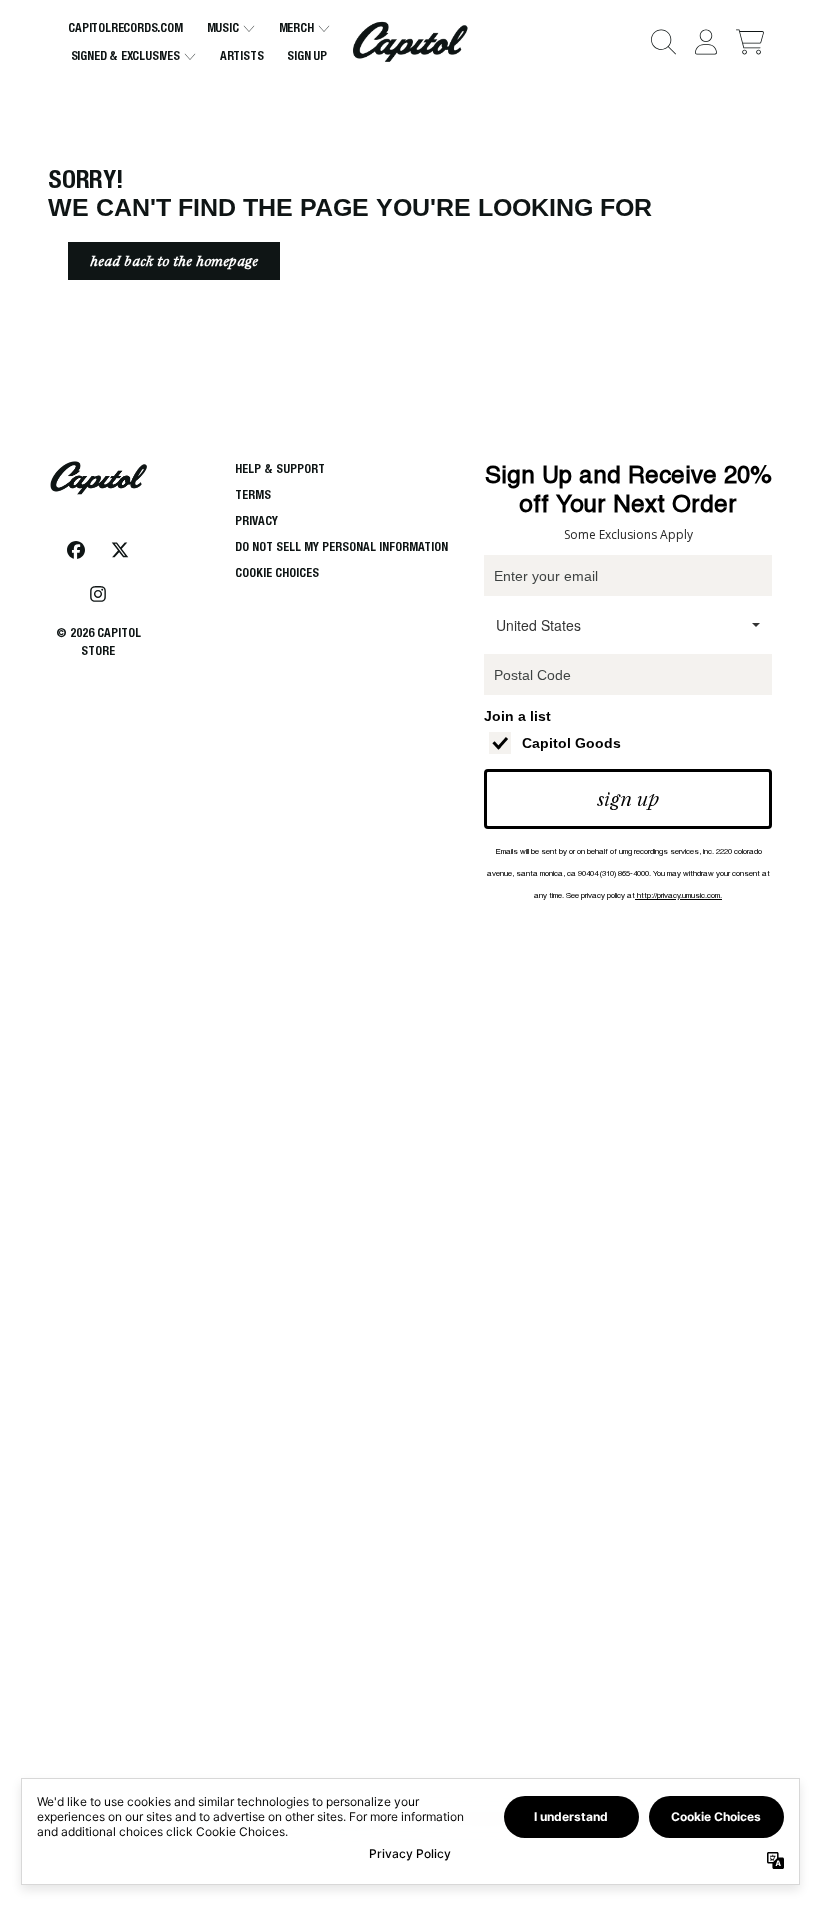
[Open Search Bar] (662, 42)
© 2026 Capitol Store (98, 641)
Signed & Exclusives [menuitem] (125, 55)
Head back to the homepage (174, 261)
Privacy (256, 520)
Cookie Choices (277, 572)
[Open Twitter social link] (120, 550)
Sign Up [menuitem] (307, 55)
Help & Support (280, 468)
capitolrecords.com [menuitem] (125, 27)
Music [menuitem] (223, 27)
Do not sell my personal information (341, 546)
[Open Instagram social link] (98, 594)
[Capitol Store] (410, 42)
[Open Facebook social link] (76, 550)
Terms (253, 494)
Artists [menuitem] (242, 55)
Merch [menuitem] (296, 27)
